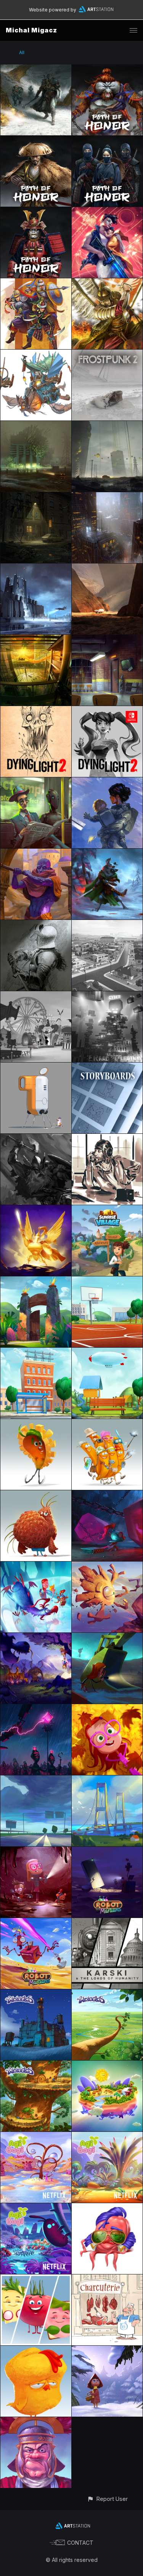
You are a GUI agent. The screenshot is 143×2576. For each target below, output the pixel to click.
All (22, 52)
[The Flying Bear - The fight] (107, 1566)
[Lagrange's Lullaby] (107, 211)
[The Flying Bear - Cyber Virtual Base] (107, 996)
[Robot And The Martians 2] (107, 1851)
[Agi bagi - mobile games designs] (107, 2065)
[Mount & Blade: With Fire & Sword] (107, 283)
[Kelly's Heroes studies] (107, 1138)
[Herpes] (107, 2208)
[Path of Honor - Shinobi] (107, 140)
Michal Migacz (31, 30)
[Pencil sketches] (36, 924)
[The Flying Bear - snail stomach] (36, 1851)
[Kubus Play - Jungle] (36, 1281)
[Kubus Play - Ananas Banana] (107, 1423)
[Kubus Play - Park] (107, 1352)
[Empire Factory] (36, 568)
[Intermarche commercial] (107, 2279)
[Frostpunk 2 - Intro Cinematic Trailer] (107, 354)
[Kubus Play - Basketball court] (107, 1281)
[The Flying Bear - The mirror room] (36, 1566)
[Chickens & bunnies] (36, 2350)
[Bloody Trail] (107, 853)
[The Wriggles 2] (107, 1994)
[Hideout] (36, 497)
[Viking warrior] (36, 1138)
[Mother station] (107, 782)
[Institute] (36, 425)
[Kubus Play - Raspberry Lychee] (36, 1495)
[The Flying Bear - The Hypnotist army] (36, 1709)
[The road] (107, 425)
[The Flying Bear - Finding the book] (107, 1637)
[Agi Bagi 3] (36, 2136)
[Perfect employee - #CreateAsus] (36, 782)
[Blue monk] (36, 853)
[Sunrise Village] (107, 1209)
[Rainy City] (107, 497)
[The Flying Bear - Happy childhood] (107, 1709)
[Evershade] (36, 69)
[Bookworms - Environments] (107, 639)
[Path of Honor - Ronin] (36, 140)
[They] (36, 639)
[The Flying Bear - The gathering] (36, 1637)
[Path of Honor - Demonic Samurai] (36, 211)
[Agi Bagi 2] (107, 2136)
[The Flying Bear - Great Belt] (107, 1780)
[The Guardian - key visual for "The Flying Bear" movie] (36, 1209)
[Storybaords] (107, 1067)
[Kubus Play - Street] (36, 1352)
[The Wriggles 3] (36, 1994)
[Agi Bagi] (36, 2208)
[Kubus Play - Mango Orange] (36, 1423)
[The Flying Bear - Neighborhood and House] (107, 924)
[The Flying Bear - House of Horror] (36, 996)
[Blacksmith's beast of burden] (36, 354)
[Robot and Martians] (36, 1067)
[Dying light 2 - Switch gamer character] (107, 710)
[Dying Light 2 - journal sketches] (36, 710)
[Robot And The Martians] (36, 1922)
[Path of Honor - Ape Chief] (107, 69)
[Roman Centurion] (36, 2421)
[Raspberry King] (36, 2279)
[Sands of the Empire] (36, 283)
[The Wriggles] (36, 2065)
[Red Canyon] (107, 568)
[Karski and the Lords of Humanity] (107, 1922)
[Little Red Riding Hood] (107, 2350)
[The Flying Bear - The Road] (36, 1780)
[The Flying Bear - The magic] (107, 1495)
